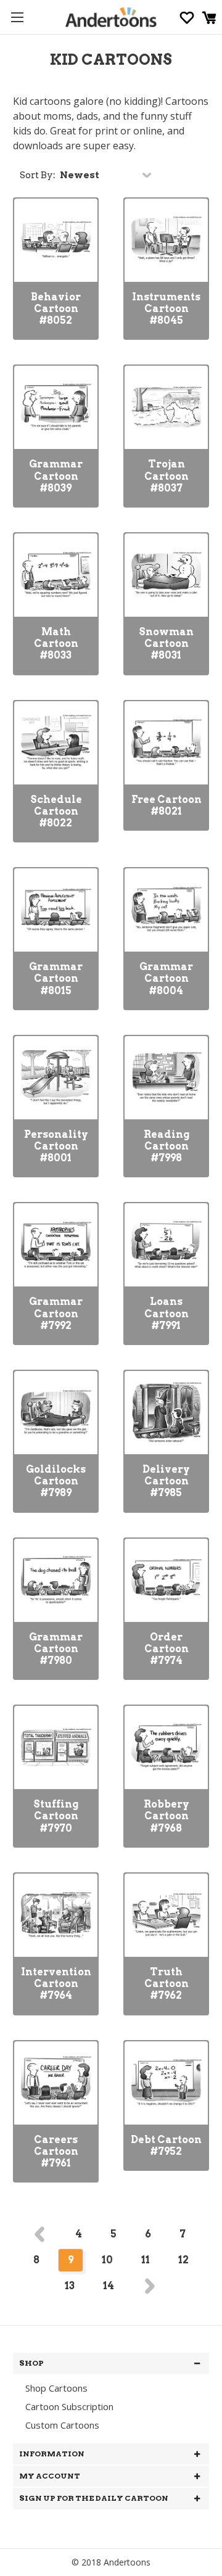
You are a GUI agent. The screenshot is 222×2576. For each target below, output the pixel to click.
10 (107, 2260)
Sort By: (38, 175)
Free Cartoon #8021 (166, 805)
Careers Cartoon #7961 (56, 2151)
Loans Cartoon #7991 (166, 1313)
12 (183, 2260)
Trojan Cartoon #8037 (166, 476)
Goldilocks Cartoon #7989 (56, 1481)
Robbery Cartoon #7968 (166, 1816)
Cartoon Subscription (69, 2406)
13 (70, 2286)
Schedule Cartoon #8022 (56, 811)
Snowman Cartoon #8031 (166, 644)
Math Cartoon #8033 (56, 644)
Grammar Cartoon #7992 (56, 1313)
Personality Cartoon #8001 (56, 1146)
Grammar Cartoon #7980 (56, 1649)
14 (109, 2286)
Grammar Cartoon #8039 (56, 476)
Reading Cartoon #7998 (166, 1146)
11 (146, 2260)
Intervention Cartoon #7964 (56, 1984)
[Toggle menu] (17, 17)
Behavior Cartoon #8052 (56, 309)
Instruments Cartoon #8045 (166, 309)
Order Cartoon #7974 (166, 1649)
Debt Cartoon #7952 (166, 2146)
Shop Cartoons (56, 2388)
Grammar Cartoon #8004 (166, 978)
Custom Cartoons (62, 2425)
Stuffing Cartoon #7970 (56, 1816)
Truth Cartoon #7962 (166, 1984)
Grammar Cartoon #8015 (56, 978)
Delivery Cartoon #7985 (166, 1481)
